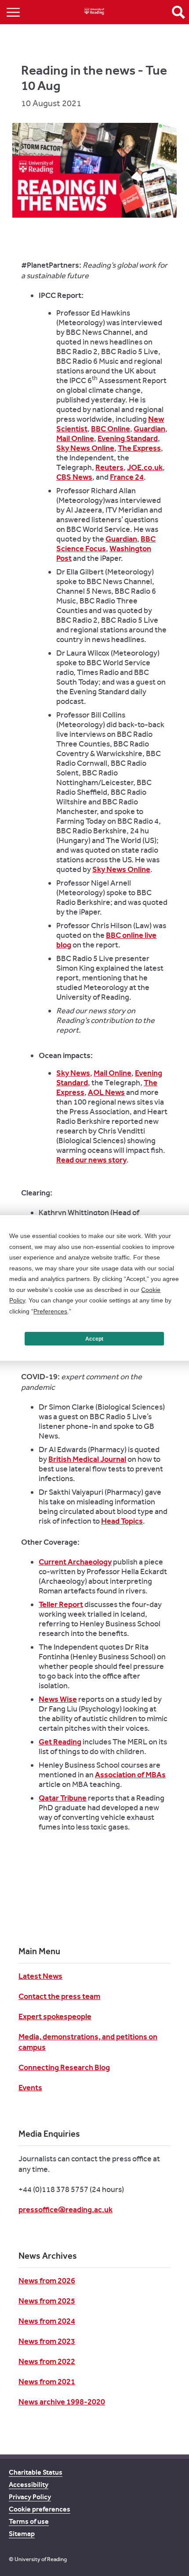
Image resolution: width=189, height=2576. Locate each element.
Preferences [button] (50, 1311)
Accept (94, 1339)
